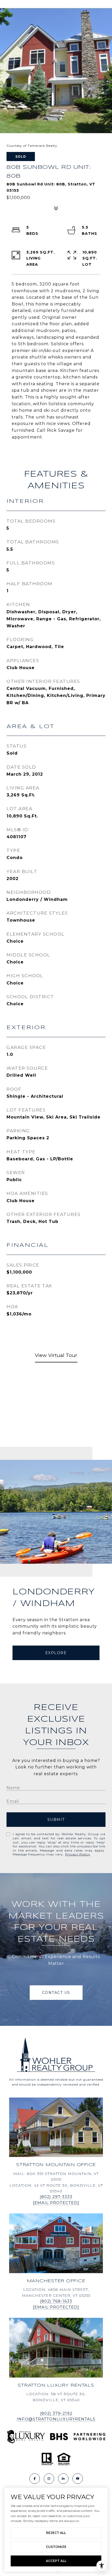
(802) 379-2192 (56, 2413)
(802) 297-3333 (56, 2197)
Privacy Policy (78, 1854)
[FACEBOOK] (35, 2479)
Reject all (56, 2533)
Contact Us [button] (56, 1993)
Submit (56, 1820)
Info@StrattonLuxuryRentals (56, 2419)
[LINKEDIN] (63, 2479)
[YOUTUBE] (78, 2479)
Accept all (56, 2561)
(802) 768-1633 (56, 2301)
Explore (56, 1653)
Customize (56, 2547)
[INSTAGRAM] (49, 2479)
